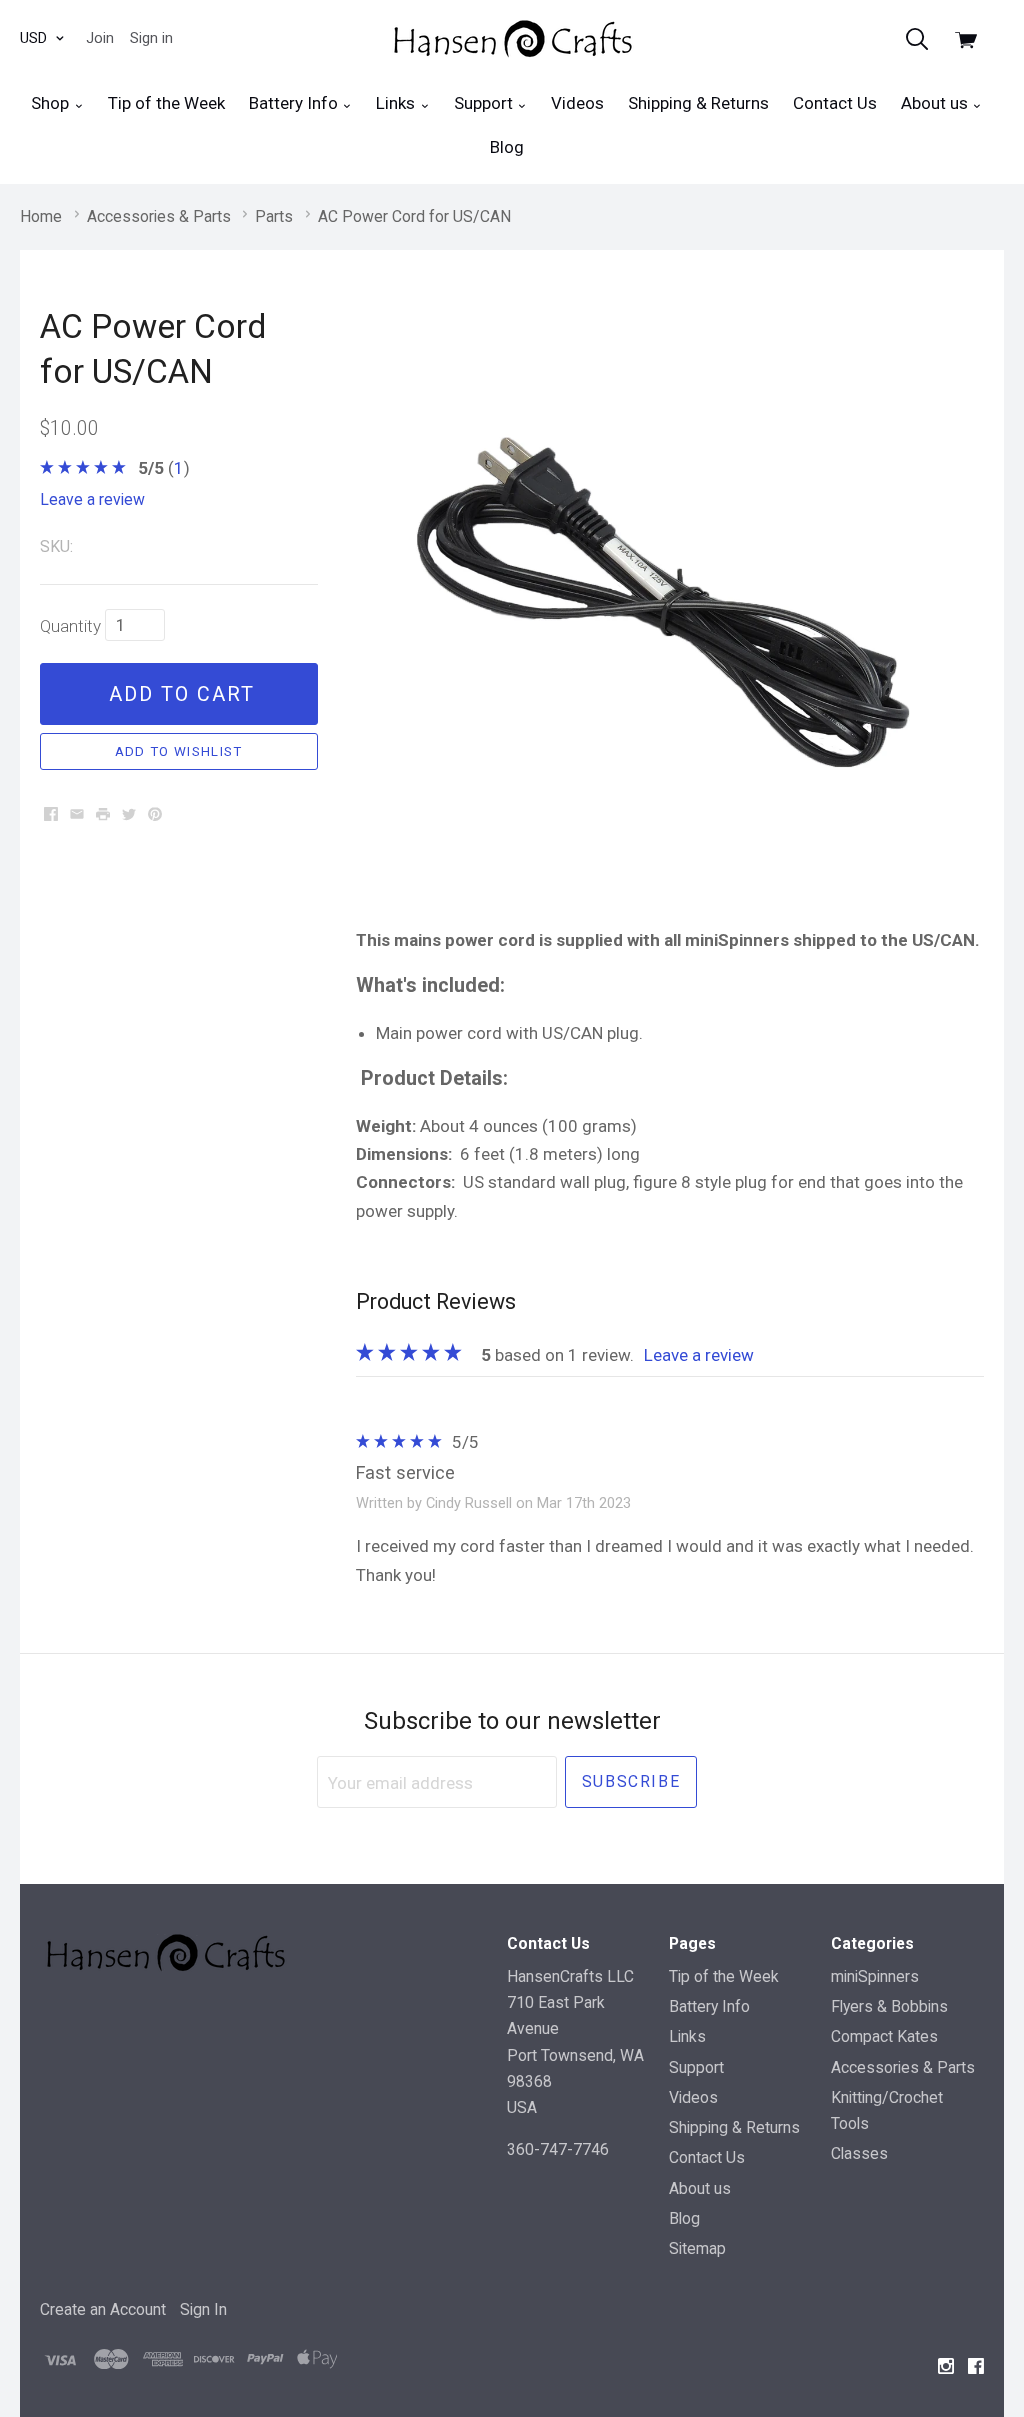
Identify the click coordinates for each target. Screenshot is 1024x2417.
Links (397, 103)
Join (100, 38)
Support (485, 103)
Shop (52, 103)
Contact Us (835, 103)
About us (936, 103)
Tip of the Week (166, 103)
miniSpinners (875, 1976)
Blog (507, 147)
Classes (859, 2153)
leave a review (92, 499)
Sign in (151, 38)
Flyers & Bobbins (889, 2006)
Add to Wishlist (179, 751)
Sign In (203, 2309)
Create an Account (103, 2309)
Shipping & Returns (698, 103)
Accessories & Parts (903, 2067)
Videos (577, 103)
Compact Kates (884, 2036)
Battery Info (295, 103)
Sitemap (697, 2248)
